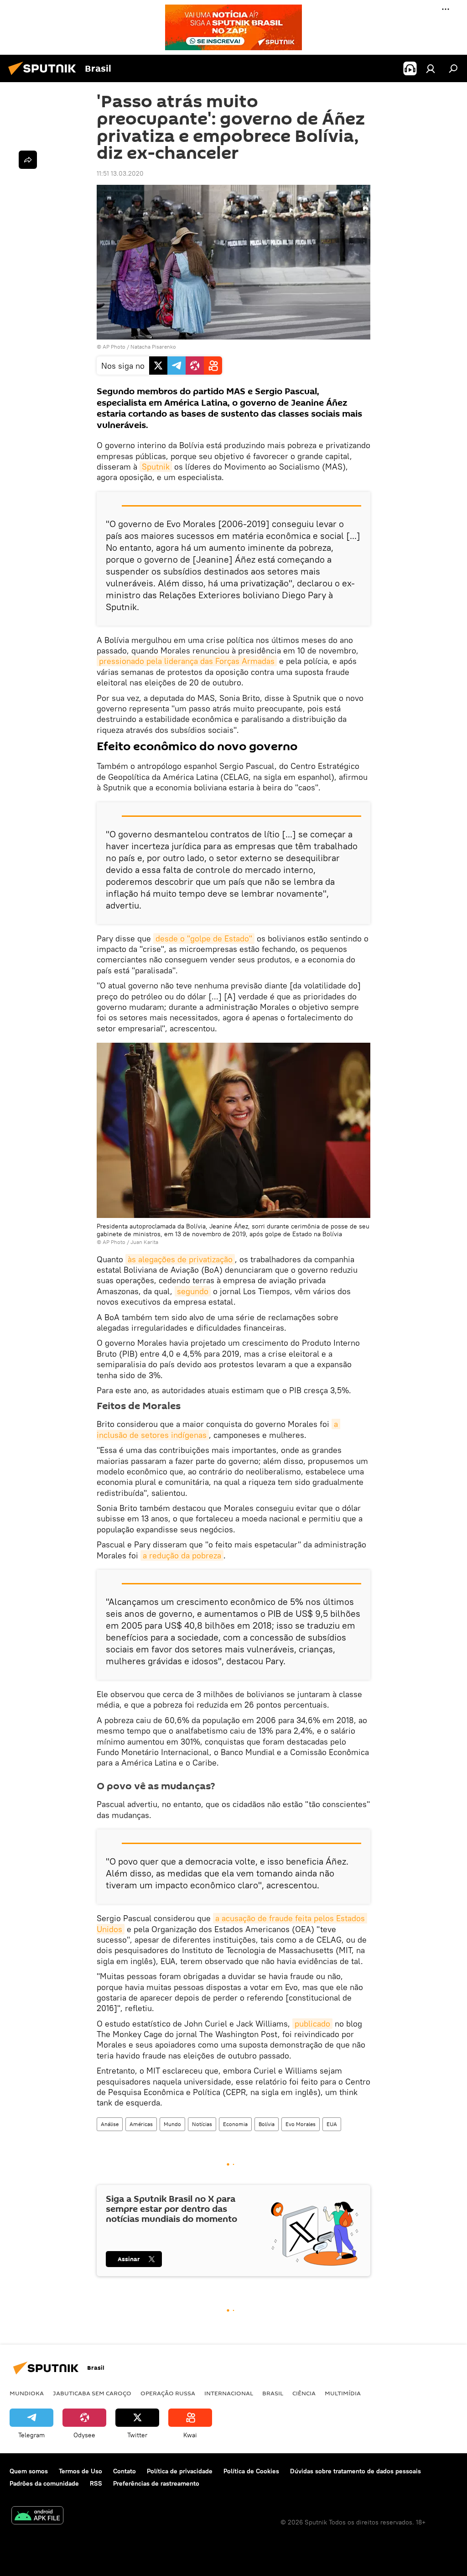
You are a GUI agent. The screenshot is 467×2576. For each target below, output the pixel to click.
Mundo (172, 2124)
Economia (235, 2124)
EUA (332, 2124)
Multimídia (343, 2393)
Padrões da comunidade (44, 2483)
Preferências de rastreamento (156, 2483)
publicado (312, 2024)
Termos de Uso (80, 2471)
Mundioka (27, 2393)
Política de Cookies (251, 2471)
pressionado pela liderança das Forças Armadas (187, 661)
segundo (193, 1291)
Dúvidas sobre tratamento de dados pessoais (355, 2471)
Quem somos (29, 2471)
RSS (96, 2483)
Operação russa (168, 2393)
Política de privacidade (180, 2471)
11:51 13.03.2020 (120, 173)
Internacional (229, 2393)
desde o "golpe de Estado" (204, 938)
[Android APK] (37, 2516)
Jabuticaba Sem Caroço (92, 2393)
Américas (141, 2124)
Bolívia (267, 2124)
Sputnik (156, 467)
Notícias (202, 2124)
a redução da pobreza (182, 1555)
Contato (125, 2471)
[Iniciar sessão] (431, 68)
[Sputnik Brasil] (45, 76)
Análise (110, 2124)
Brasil (273, 2393)
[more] (28, 160)
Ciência (304, 2393)
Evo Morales (301, 2124)
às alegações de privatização (180, 1259)
